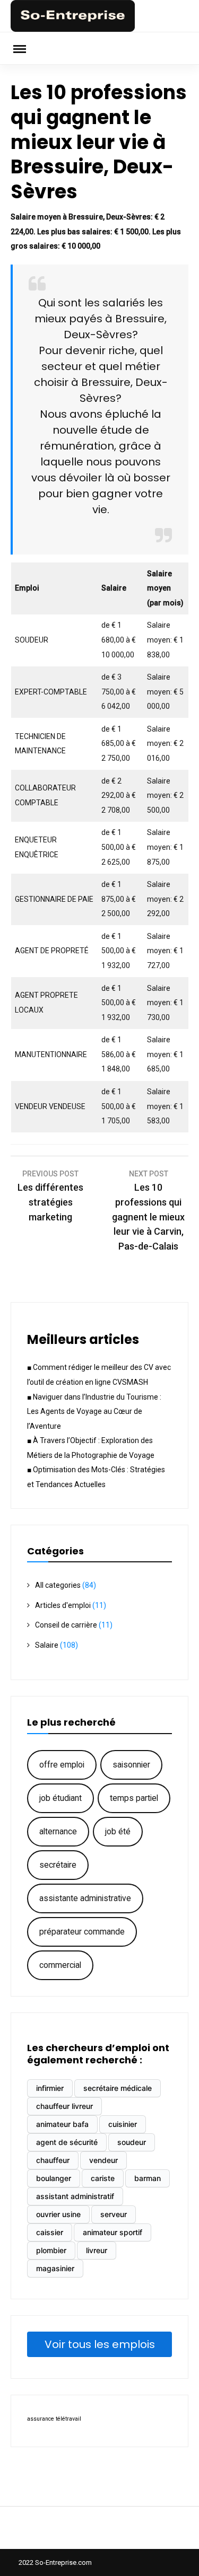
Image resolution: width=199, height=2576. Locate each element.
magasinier (55, 2268)
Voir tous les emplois (100, 2344)
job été (118, 1831)
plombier (51, 2250)
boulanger (54, 2178)
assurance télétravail (54, 2419)
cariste (103, 2178)
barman (148, 2178)
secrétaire (58, 1865)
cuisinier (123, 2124)
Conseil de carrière (66, 1625)
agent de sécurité (67, 2142)
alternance (58, 1831)
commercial (60, 1965)
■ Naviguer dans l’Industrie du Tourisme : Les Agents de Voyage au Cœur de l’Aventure (94, 1412)
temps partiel (134, 1798)
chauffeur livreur (64, 2106)
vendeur (103, 2160)
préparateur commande (82, 1932)
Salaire (47, 1645)
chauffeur (53, 2160)
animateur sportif (113, 2232)
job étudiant (60, 1798)
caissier (50, 2232)
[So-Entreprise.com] (73, 29)
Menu (27, 48)
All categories (58, 1585)
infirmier (50, 2088)
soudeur (132, 2142)
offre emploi (62, 1765)
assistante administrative (85, 1898)
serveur (114, 2214)
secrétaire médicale (118, 2088)
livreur (97, 2250)
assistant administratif (75, 2196)
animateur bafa (62, 2124)
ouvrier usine (58, 2214)
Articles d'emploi (63, 1605)
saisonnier (131, 1765)
